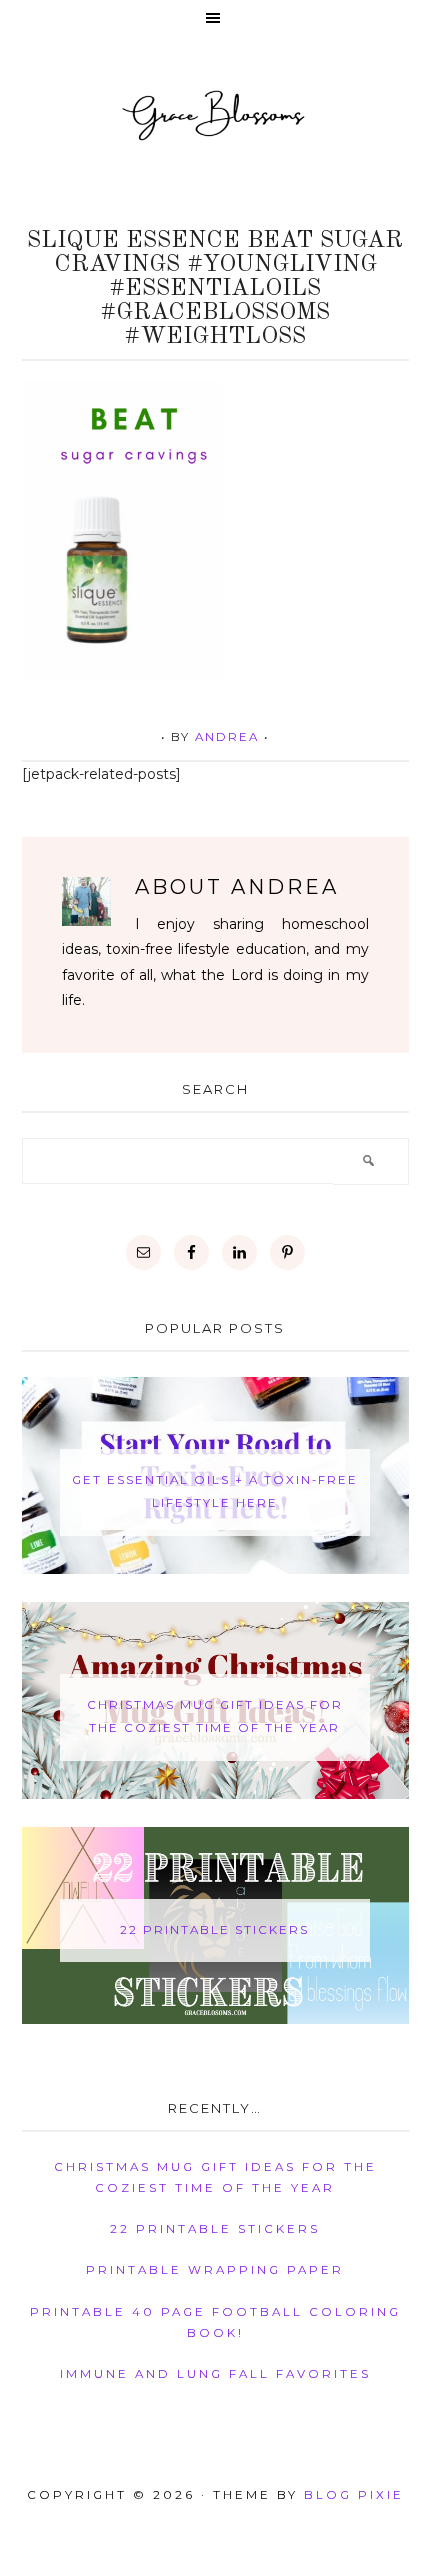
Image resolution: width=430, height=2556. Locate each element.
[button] (215, 19)
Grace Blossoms (215, 114)
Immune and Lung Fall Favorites (215, 2374)
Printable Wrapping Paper (215, 2270)
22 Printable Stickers (214, 1930)
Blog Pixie (354, 2495)
